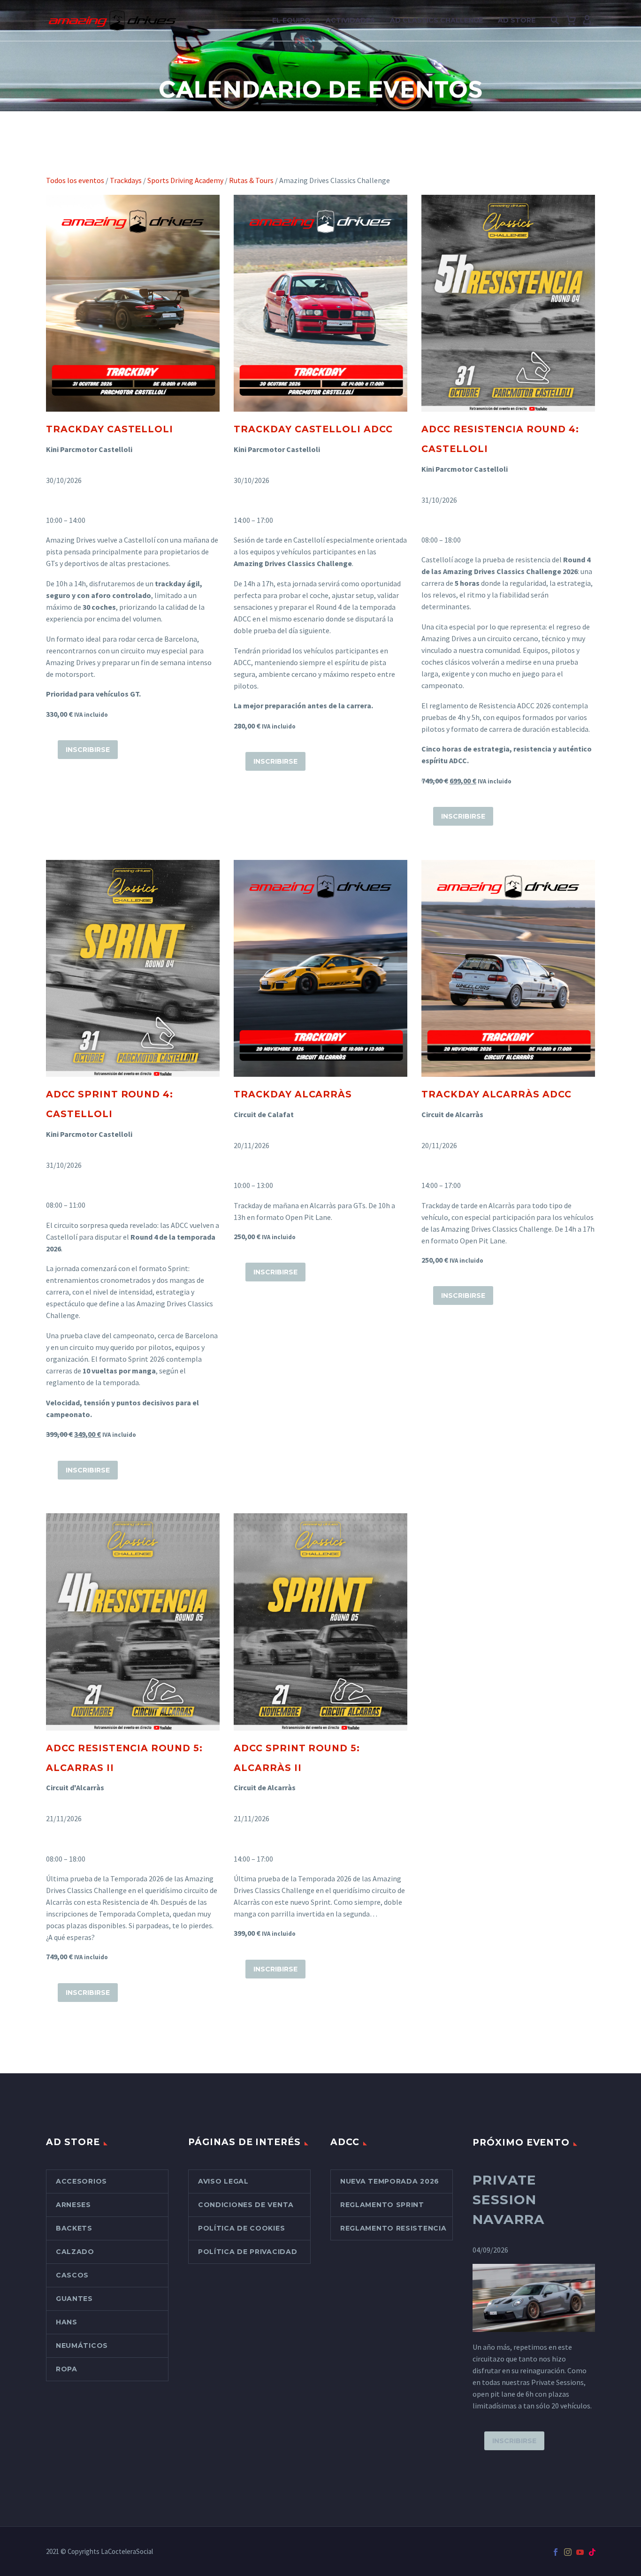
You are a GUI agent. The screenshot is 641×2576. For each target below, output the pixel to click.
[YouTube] (580, 2552)
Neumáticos (82, 2346)
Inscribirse (88, 750)
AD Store (517, 20)
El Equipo (291, 20)
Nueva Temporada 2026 (390, 2181)
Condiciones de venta (246, 2205)
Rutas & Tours (251, 180)
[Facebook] (556, 2552)
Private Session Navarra (509, 2200)
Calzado (75, 2252)
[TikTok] (592, 2552)
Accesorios (81, 2181)
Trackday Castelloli (110, 429)
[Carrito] (571, 21)
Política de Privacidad (248, 2252)
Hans (67, 2322)
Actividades (350, 20)
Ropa (67, 2369)
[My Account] (587, 21)
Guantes (74, 2299)
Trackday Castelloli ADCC (313, 429)
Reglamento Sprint (382, 2205)
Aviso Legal (223, 2181)
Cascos (72, 2275)
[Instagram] (568, 2552)
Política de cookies (241, 2228)
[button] (555, 21)
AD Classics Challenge (436, 20)
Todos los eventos (75, 180)
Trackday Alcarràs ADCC (496, 1094)
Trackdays (126, 180)
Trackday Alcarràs (293, 1094)
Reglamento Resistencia (393, 2228)
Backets (74, 2228)
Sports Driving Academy (185, 180)
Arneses (73, 2205)
